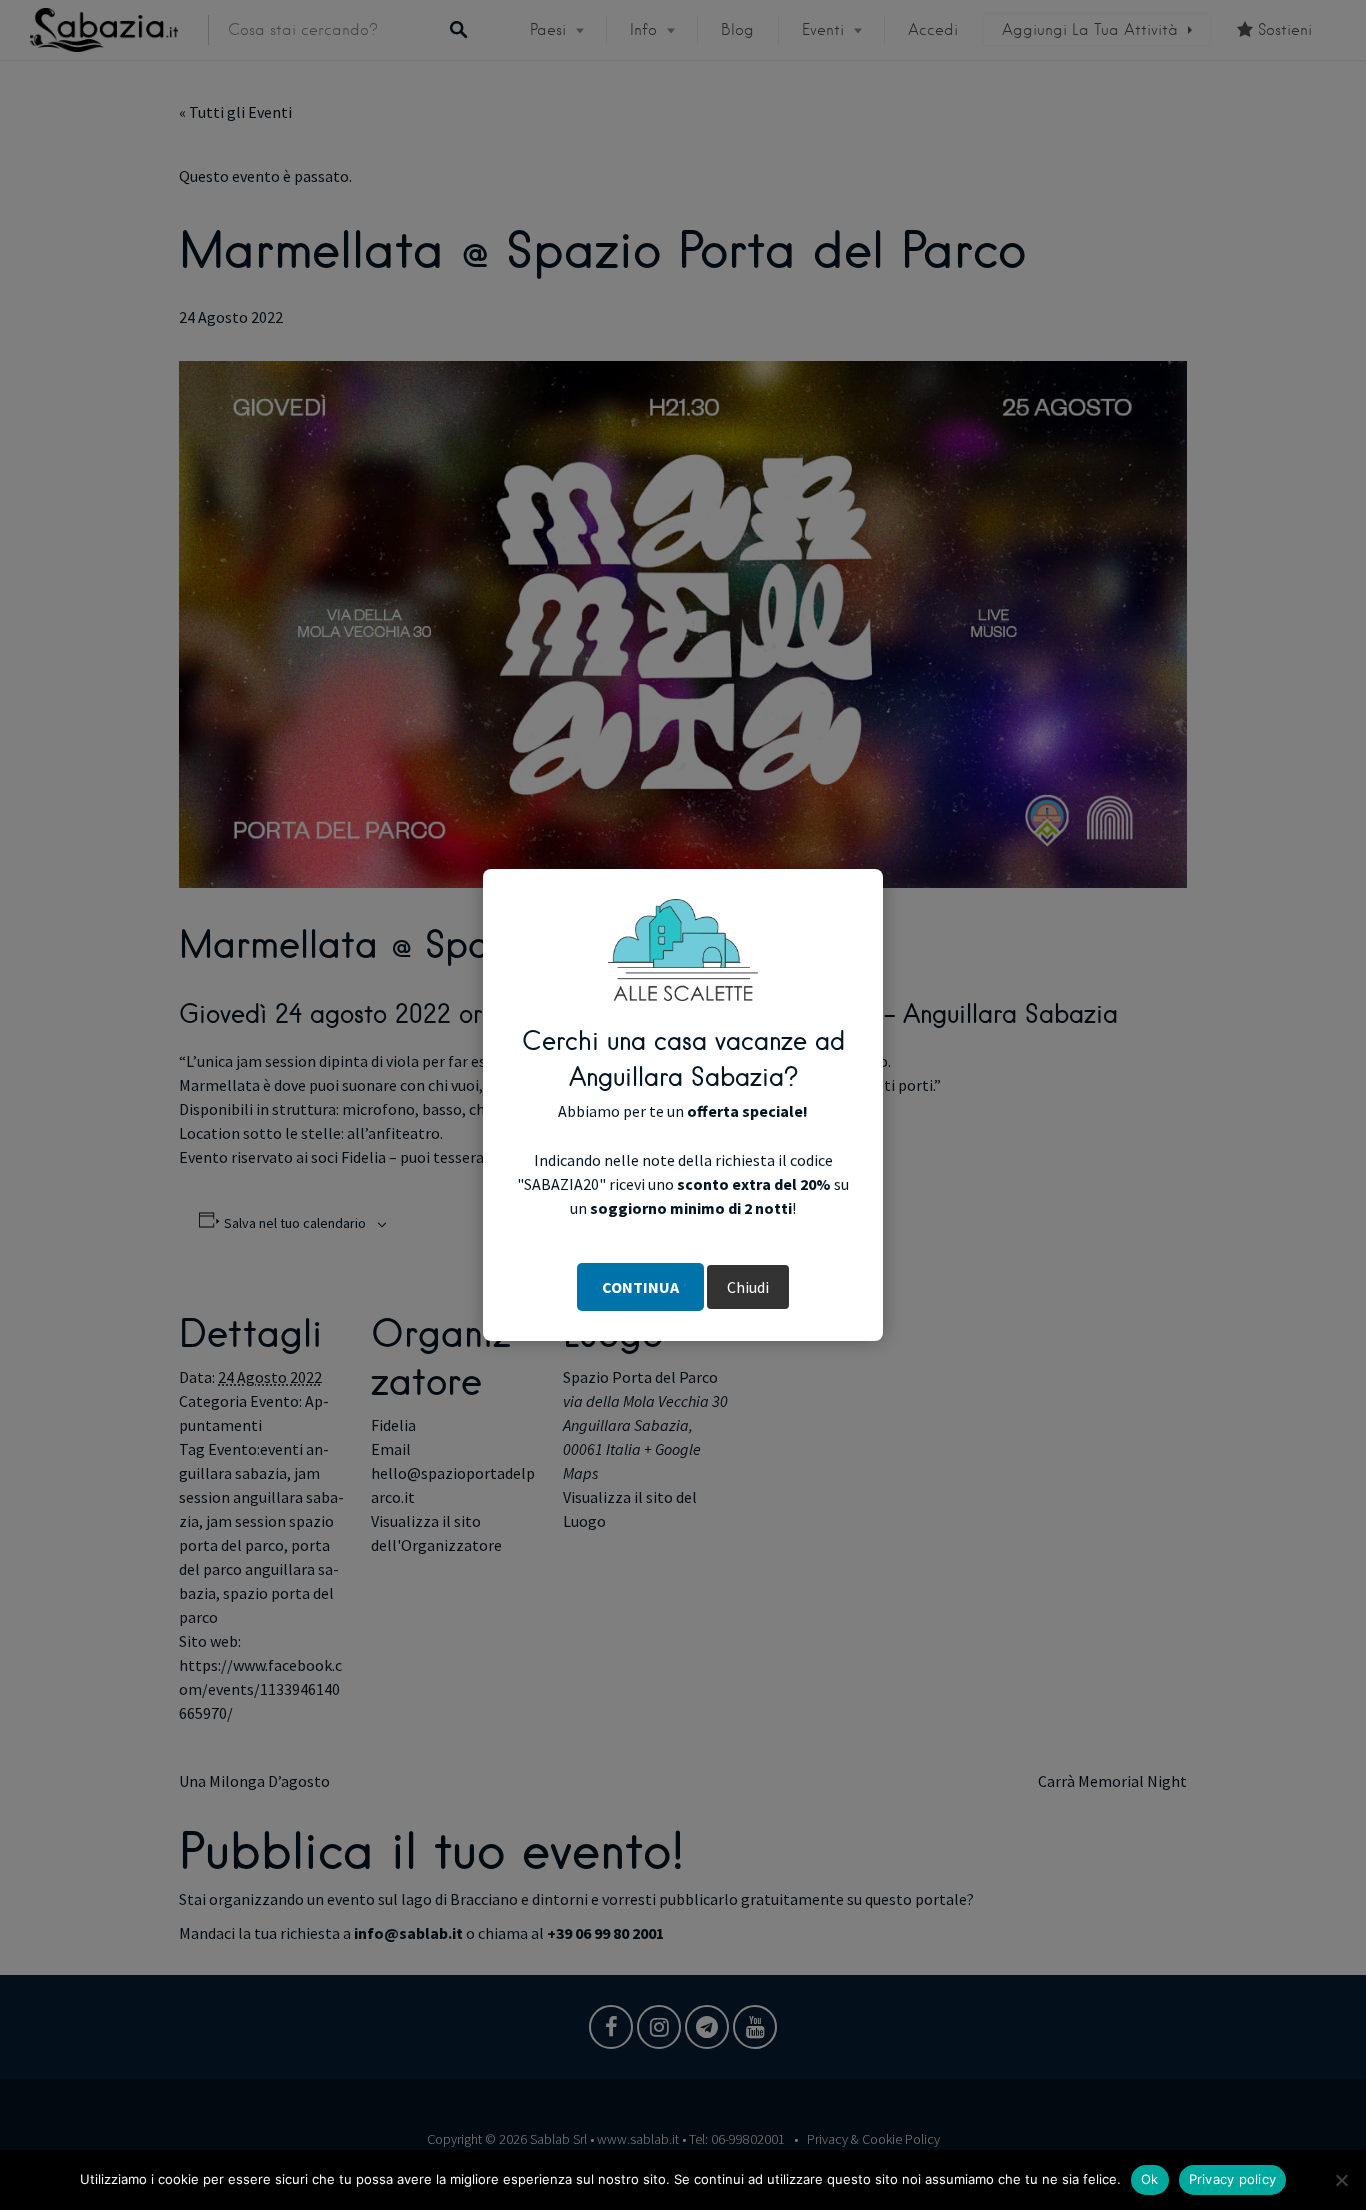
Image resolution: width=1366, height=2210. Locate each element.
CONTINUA (640, 1287)
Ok (1150, 2179)
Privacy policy (1233, 2179)
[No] (1341, 2180)
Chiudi (748, 1287)
